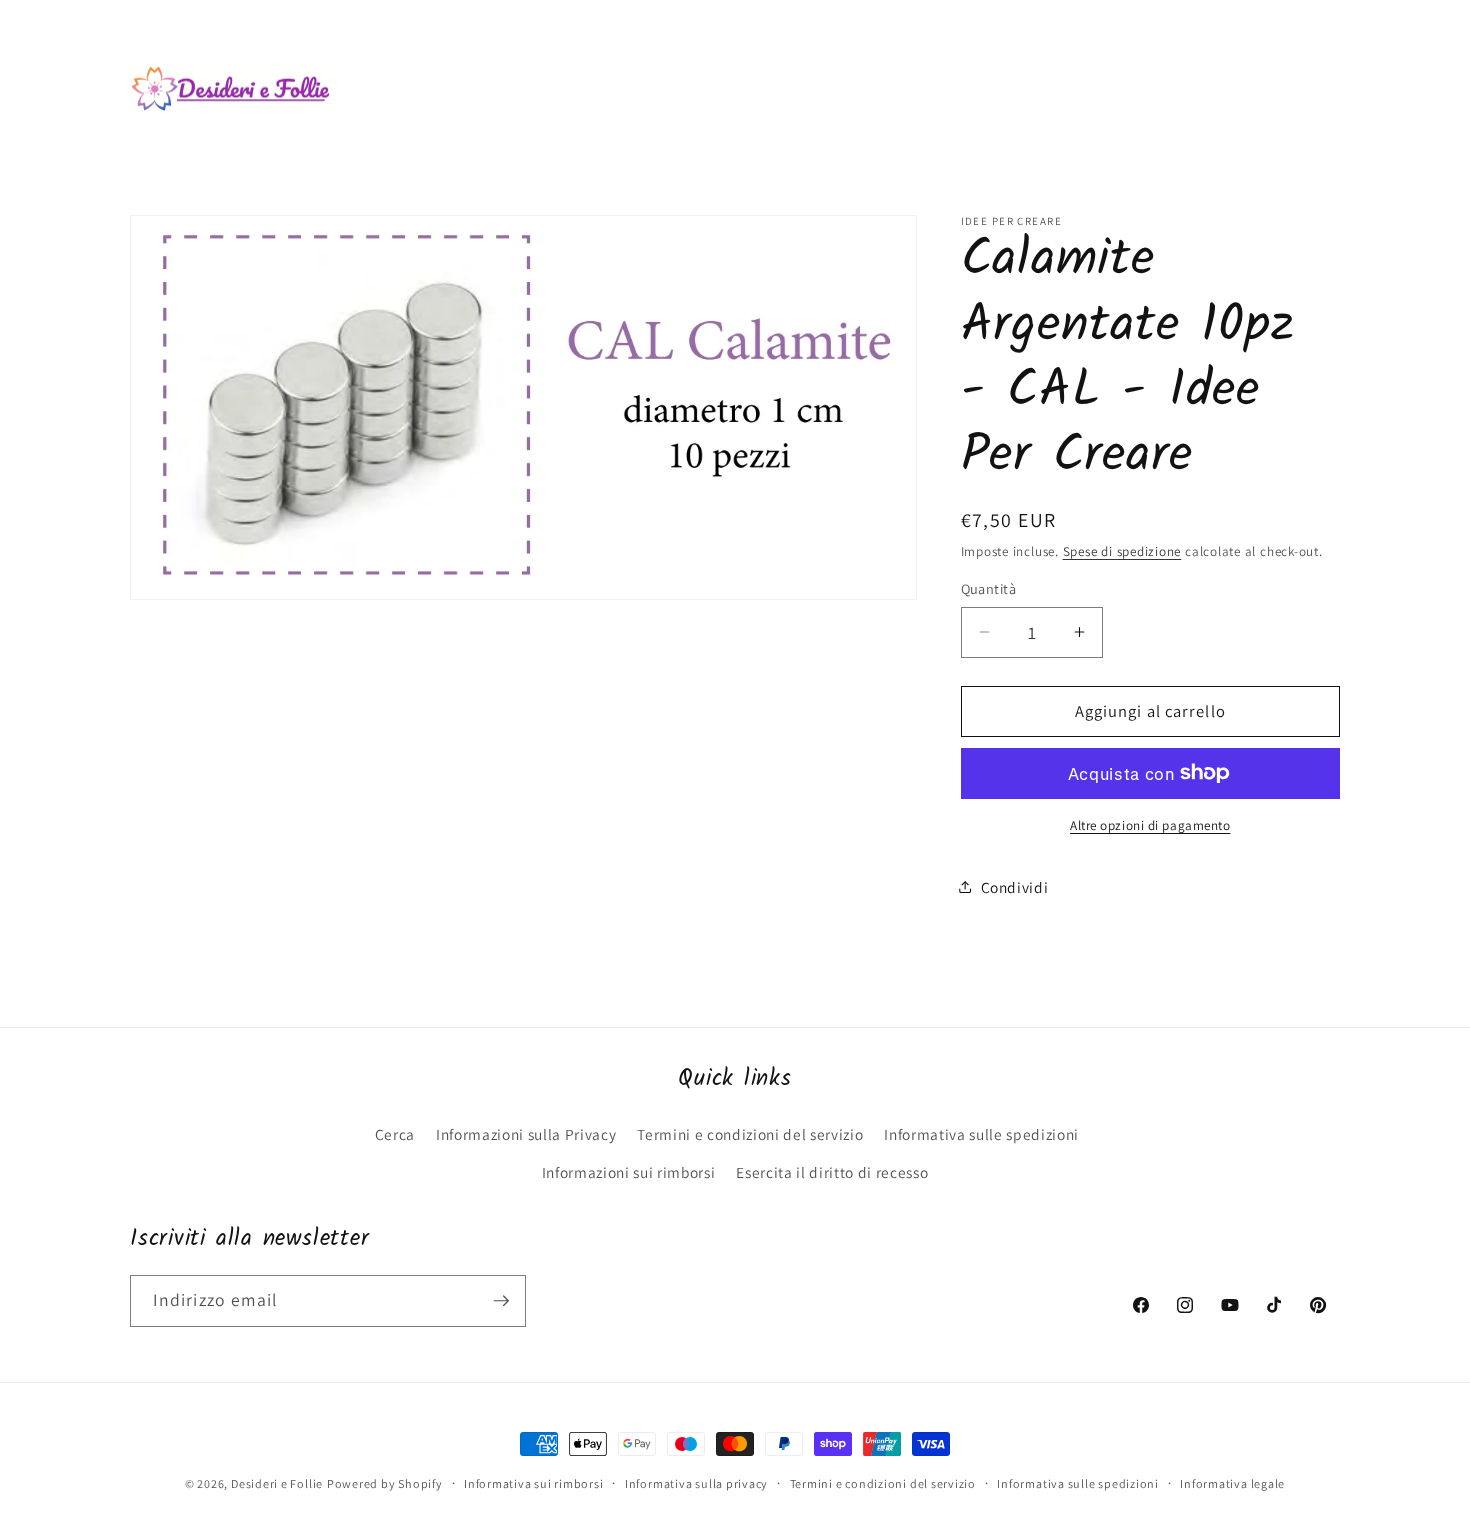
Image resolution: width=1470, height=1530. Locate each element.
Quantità (989, 588)
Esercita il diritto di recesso (832, 1172)
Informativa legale (1232, 1483)
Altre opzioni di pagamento (1150, 825)
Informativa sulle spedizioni (981, 1134)
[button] (506, 43)
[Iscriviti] (501, 1301)
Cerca (395, 1134)
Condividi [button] (1015, 886)
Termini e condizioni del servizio (750, 1134)
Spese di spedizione (1122, 551)
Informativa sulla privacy (696, 1483)
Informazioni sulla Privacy (526, 1134)
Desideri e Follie (277, 1483)
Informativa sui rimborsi (533, 1483)
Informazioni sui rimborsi (629, 1172)
